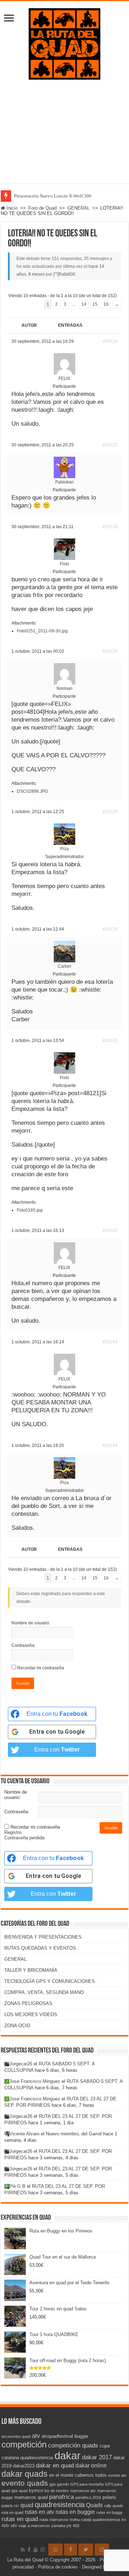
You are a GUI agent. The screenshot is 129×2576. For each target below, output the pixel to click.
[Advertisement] (64, 128)
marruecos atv (83, 2491)
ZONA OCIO (17, 2026)
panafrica (61, 2497)
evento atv (117, 2475)
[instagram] (43, 2550)
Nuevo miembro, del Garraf (74, 2134)
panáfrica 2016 (88, 2497)
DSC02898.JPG (32, 791)
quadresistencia (60, 2505)
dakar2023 (24, 2466)
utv (14, 2525)
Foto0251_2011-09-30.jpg (42, 631)
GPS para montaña (87, 2484)
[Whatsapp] (56, 2550)
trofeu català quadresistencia (95, 2520)
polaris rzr (10, 2506)
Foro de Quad (42, 208)
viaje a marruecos (34, 2526)
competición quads (73, 2445)
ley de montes (57, 2491)
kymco (36, 2490)
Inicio (11, 208)
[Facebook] (29, 2550)
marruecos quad (31, 2497)
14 (84, 304)
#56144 (110, 1445)
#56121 (110, 445)
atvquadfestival (57, 2436)
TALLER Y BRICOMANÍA (31, 1970)
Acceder (23, 1683)
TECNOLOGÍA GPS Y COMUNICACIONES (50, 1981)
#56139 (110, 929)
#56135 (110, 651)
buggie (81, 2436)
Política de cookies (58, 2567)
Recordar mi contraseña (41, 1668)
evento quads (25, 2483)
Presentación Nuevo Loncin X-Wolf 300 (53, 196)
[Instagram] (102, 2550)
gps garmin (59, 2484)
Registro (13, 1832)
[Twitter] (86, 2550)
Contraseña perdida (24, 1838)
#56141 (110, 1041)
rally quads (114, 2506)
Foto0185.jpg (30, 1210)
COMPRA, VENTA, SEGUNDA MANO (44, 1992)
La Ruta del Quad (25, 2560)
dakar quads (25, 2474)
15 (95, 304)
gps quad (20, 2491)
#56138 (110, 812)
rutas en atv (39, 2512)
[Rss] (23, 2550)
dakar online (91, 2465)
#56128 (110, 527)
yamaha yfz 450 (65, 2526)
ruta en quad (12, 2512)
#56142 (110, 1231)
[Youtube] (35, 2550)
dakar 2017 (97, 2457)
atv (36, 2436)
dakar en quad (55, 2465)
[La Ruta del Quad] (64, 42)
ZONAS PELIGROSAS (28, 2003)
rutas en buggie (75, 2512)
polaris (109, 2497)
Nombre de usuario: (31, 1623)
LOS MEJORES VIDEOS (31, 2014)
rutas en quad (20, 2519)
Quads (94, 2505)
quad (27, 2505)
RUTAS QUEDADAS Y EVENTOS (40, 1948)
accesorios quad (16, 2436)
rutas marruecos (54, 2520)
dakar (68, 2455)
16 (106, 304)
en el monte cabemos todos (78, 2475)
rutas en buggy (109, 2512)
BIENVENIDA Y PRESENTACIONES (43, 1937)
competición (24, 2444)
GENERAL (78, 208)
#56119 (110, 341)
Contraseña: (23, 1645)
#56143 (110, 1342)
